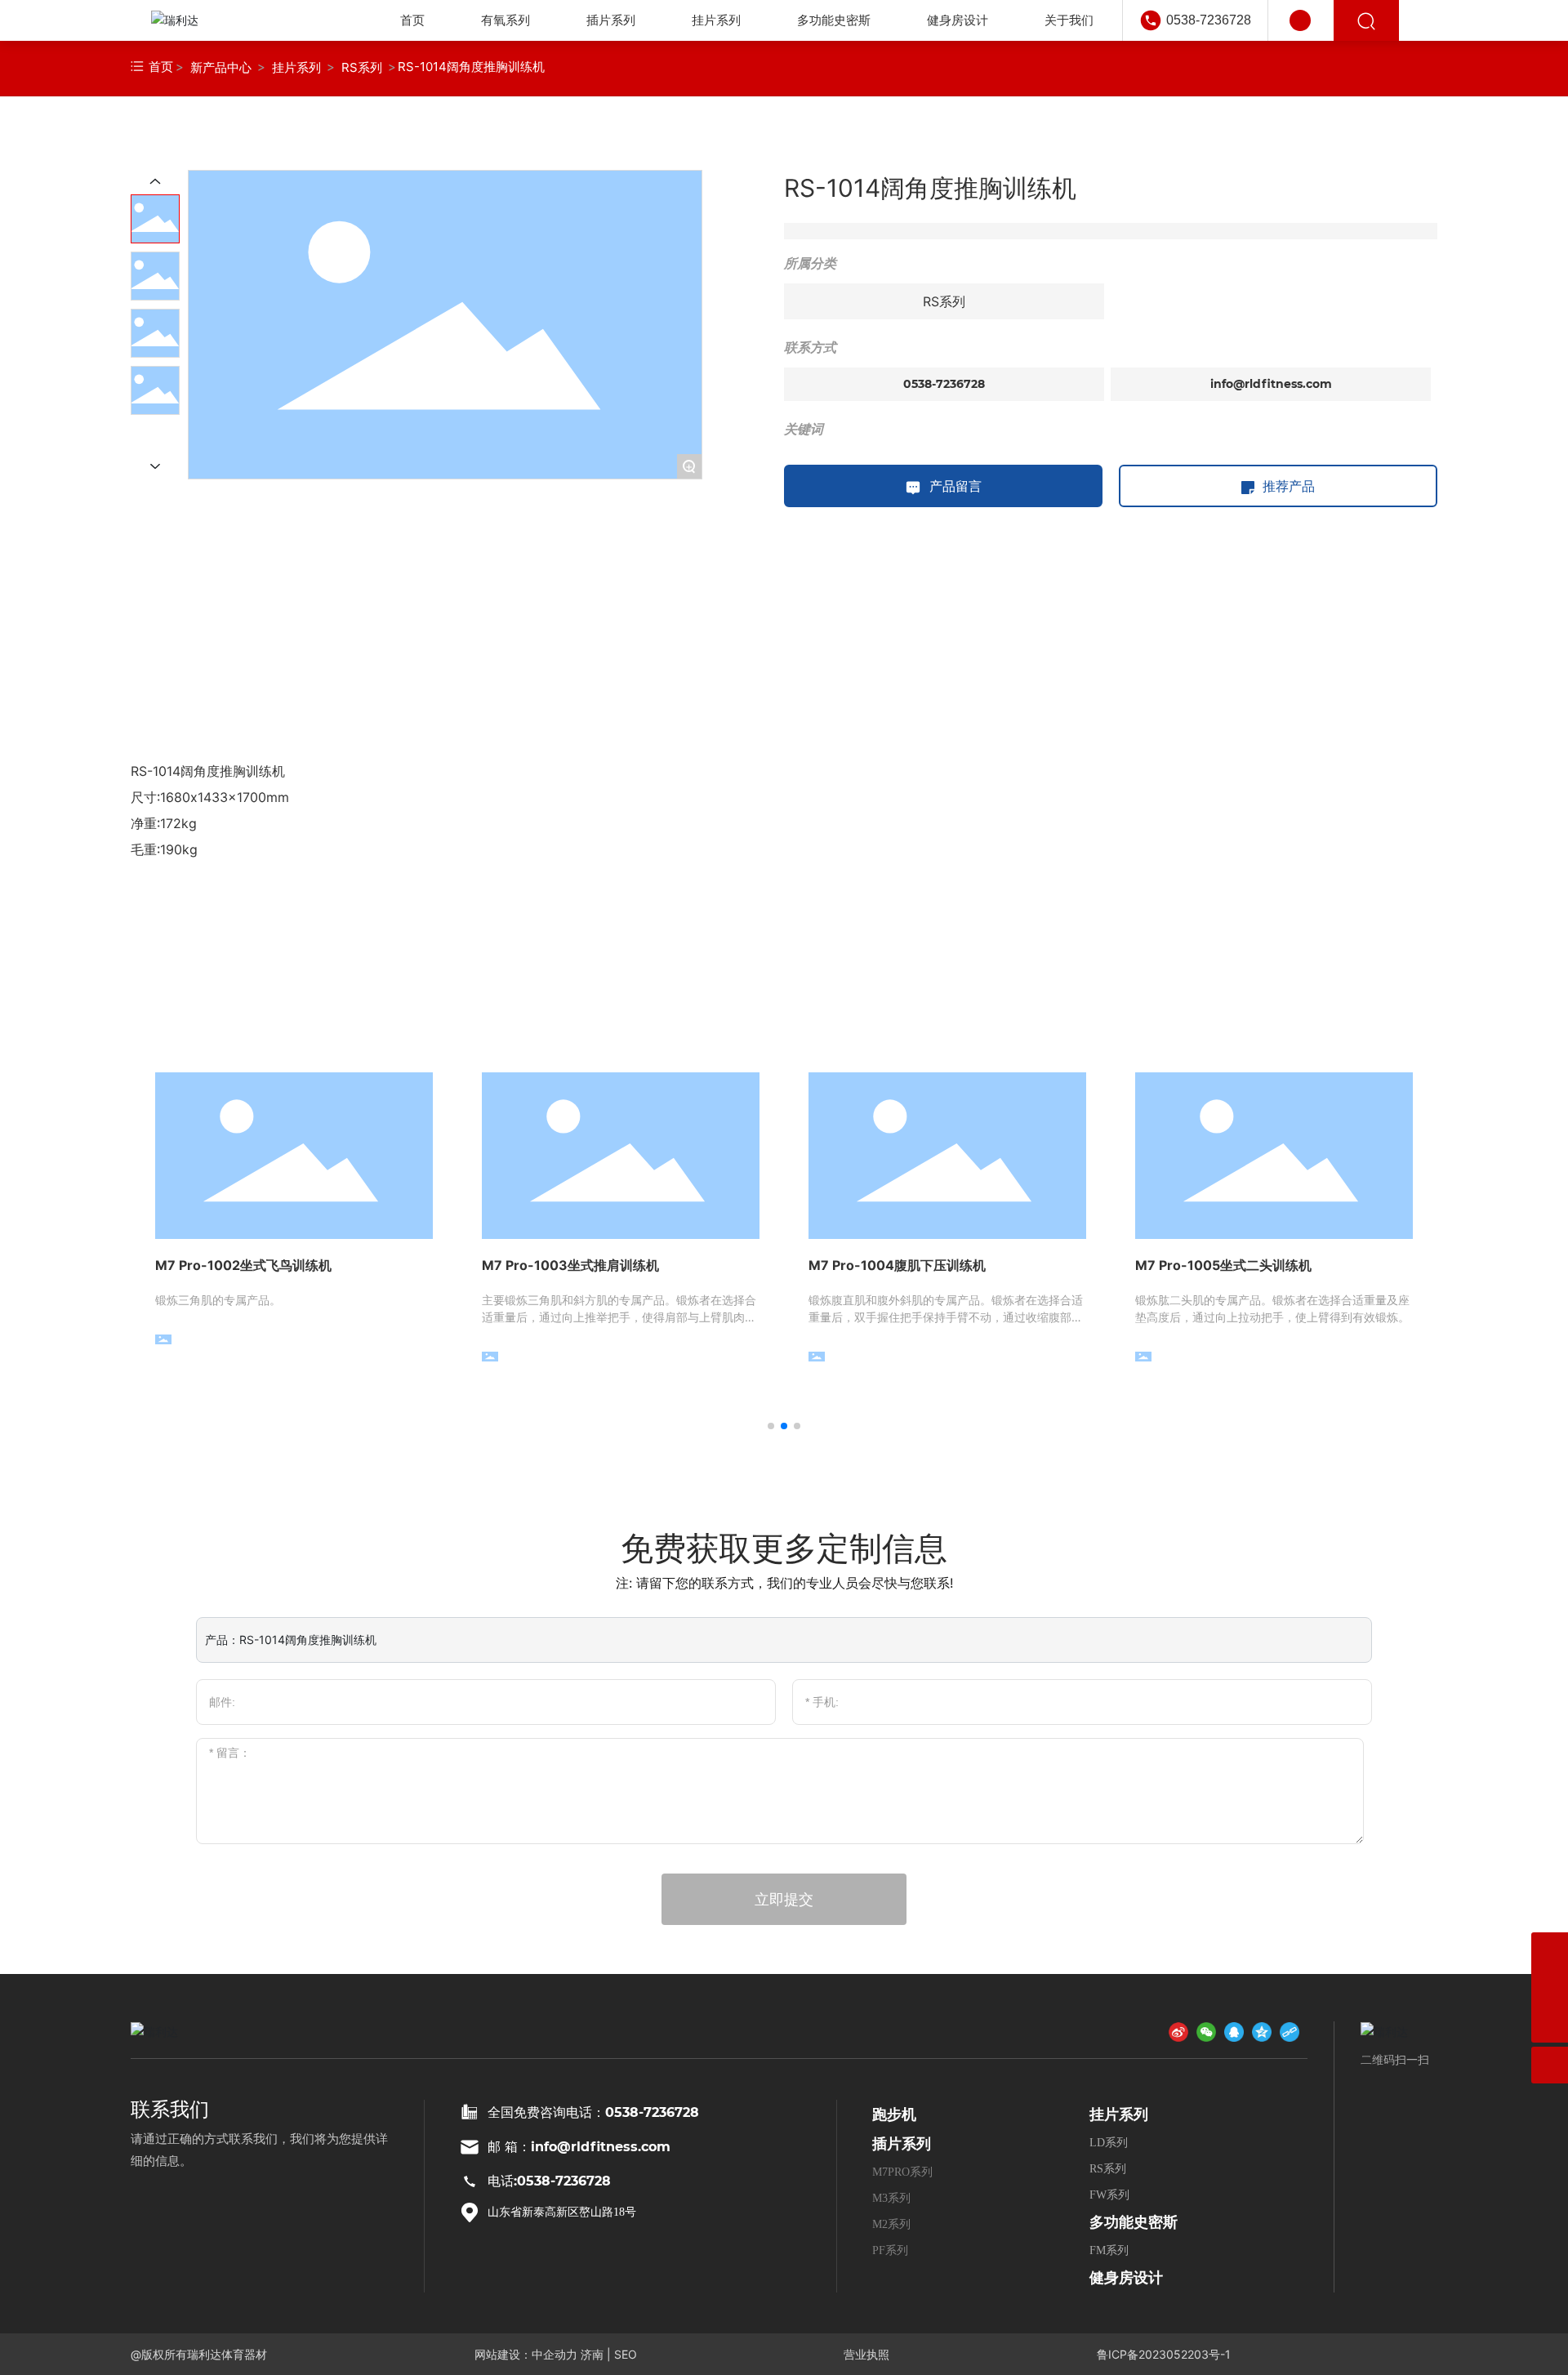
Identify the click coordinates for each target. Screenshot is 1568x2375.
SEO (626, 2354)
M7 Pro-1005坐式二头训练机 (1223, 1265)
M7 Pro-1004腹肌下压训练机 (897, 1265)
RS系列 (362, 67)
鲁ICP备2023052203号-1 (1164, 2354)
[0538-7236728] (1550, 1987)
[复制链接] (1290, 2032)
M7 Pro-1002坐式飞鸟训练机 (243, 1265)
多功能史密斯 (1134, 2222)
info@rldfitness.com (1271, 384)
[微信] (1206, 2032)
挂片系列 (296, 67)
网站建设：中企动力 (526, 2354)
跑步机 (894, 2114)
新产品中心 (221, 67)
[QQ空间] (1262, 2032)
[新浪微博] (1178, 2032)
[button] (771, 1426)
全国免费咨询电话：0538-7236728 (593, 2112)
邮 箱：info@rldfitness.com (579, 2147)
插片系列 (902, 2144)
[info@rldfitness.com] (1550, 1951)
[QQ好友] (1234, 2032)
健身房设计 (1126, 2278)
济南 (592, 2354)
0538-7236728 (1209, 20)
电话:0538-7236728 (549, 2181)
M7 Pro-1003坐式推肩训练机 (570, 1265)
